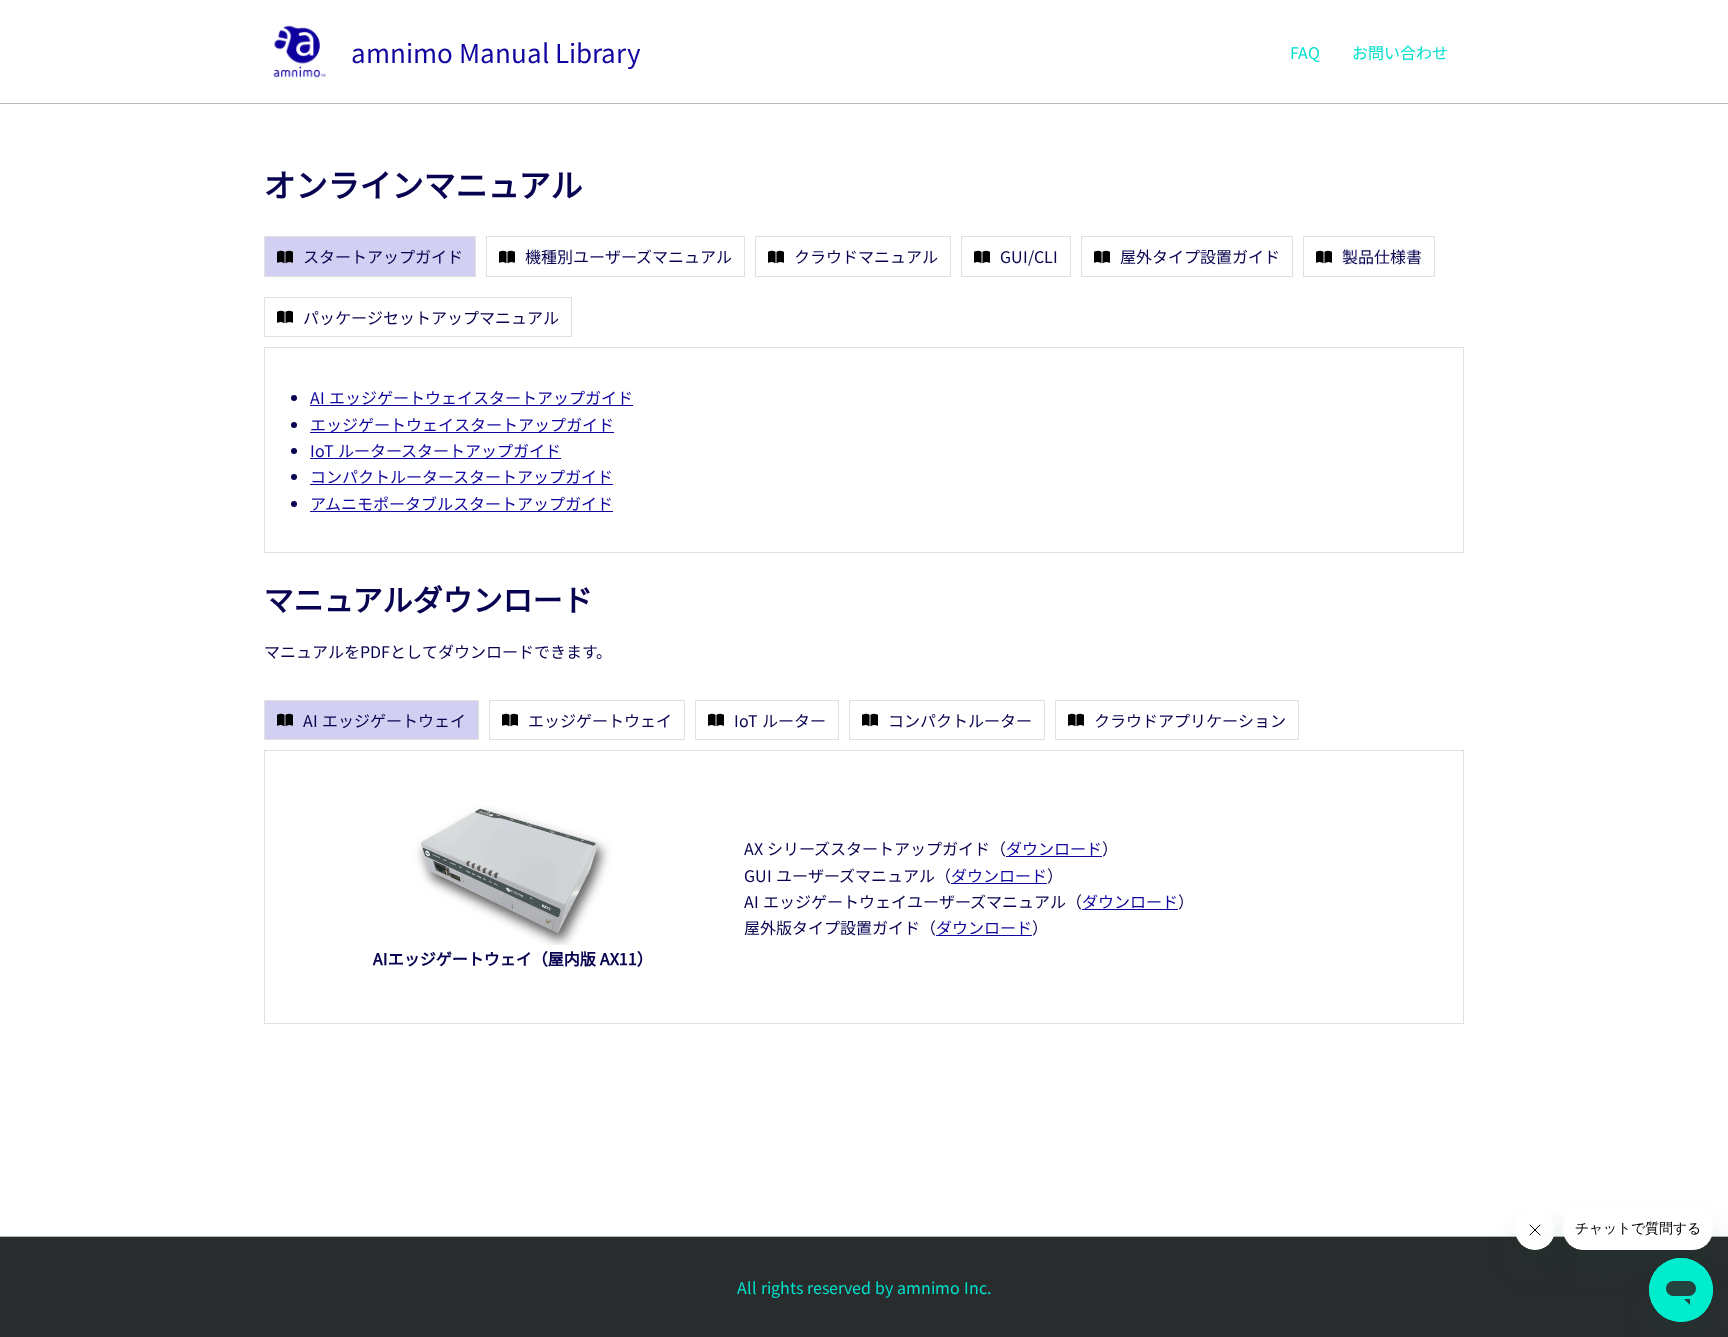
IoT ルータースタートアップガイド (435, 450)
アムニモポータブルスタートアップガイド (461, 503)
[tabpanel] (864, 450)
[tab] (370, 256)
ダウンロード (1054, 848)
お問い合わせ (1400, 52)
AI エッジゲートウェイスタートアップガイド (471, 397)
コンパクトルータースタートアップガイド (461, 476)
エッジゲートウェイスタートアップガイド (462, 424)
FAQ (1305, 52)
